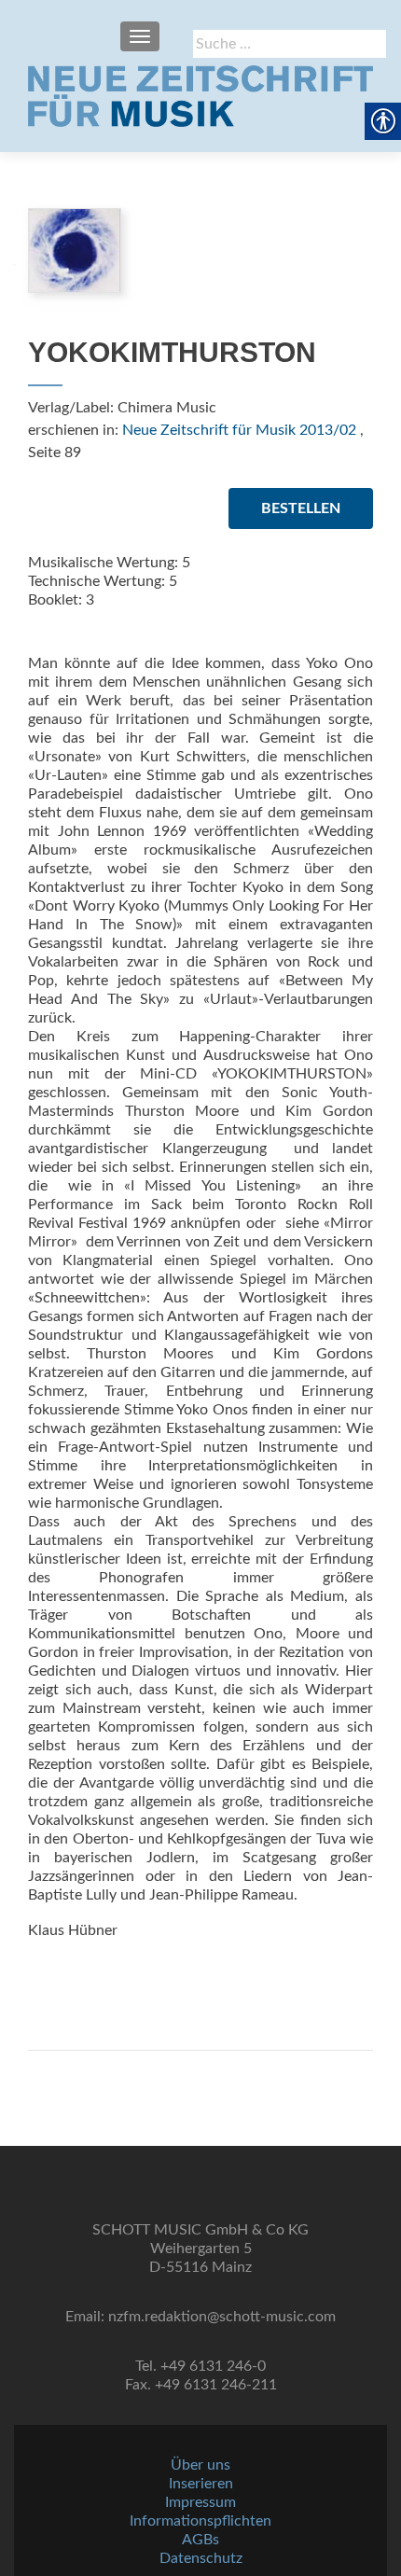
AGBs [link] (200, 2540)
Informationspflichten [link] (200, 2521)
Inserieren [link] (201, 2484)
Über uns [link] (200, 2465)
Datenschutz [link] (201, 2558)
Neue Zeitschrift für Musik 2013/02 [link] (239, 430)
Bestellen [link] (301, 508)
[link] (200, 96)
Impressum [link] (200, 2502)
